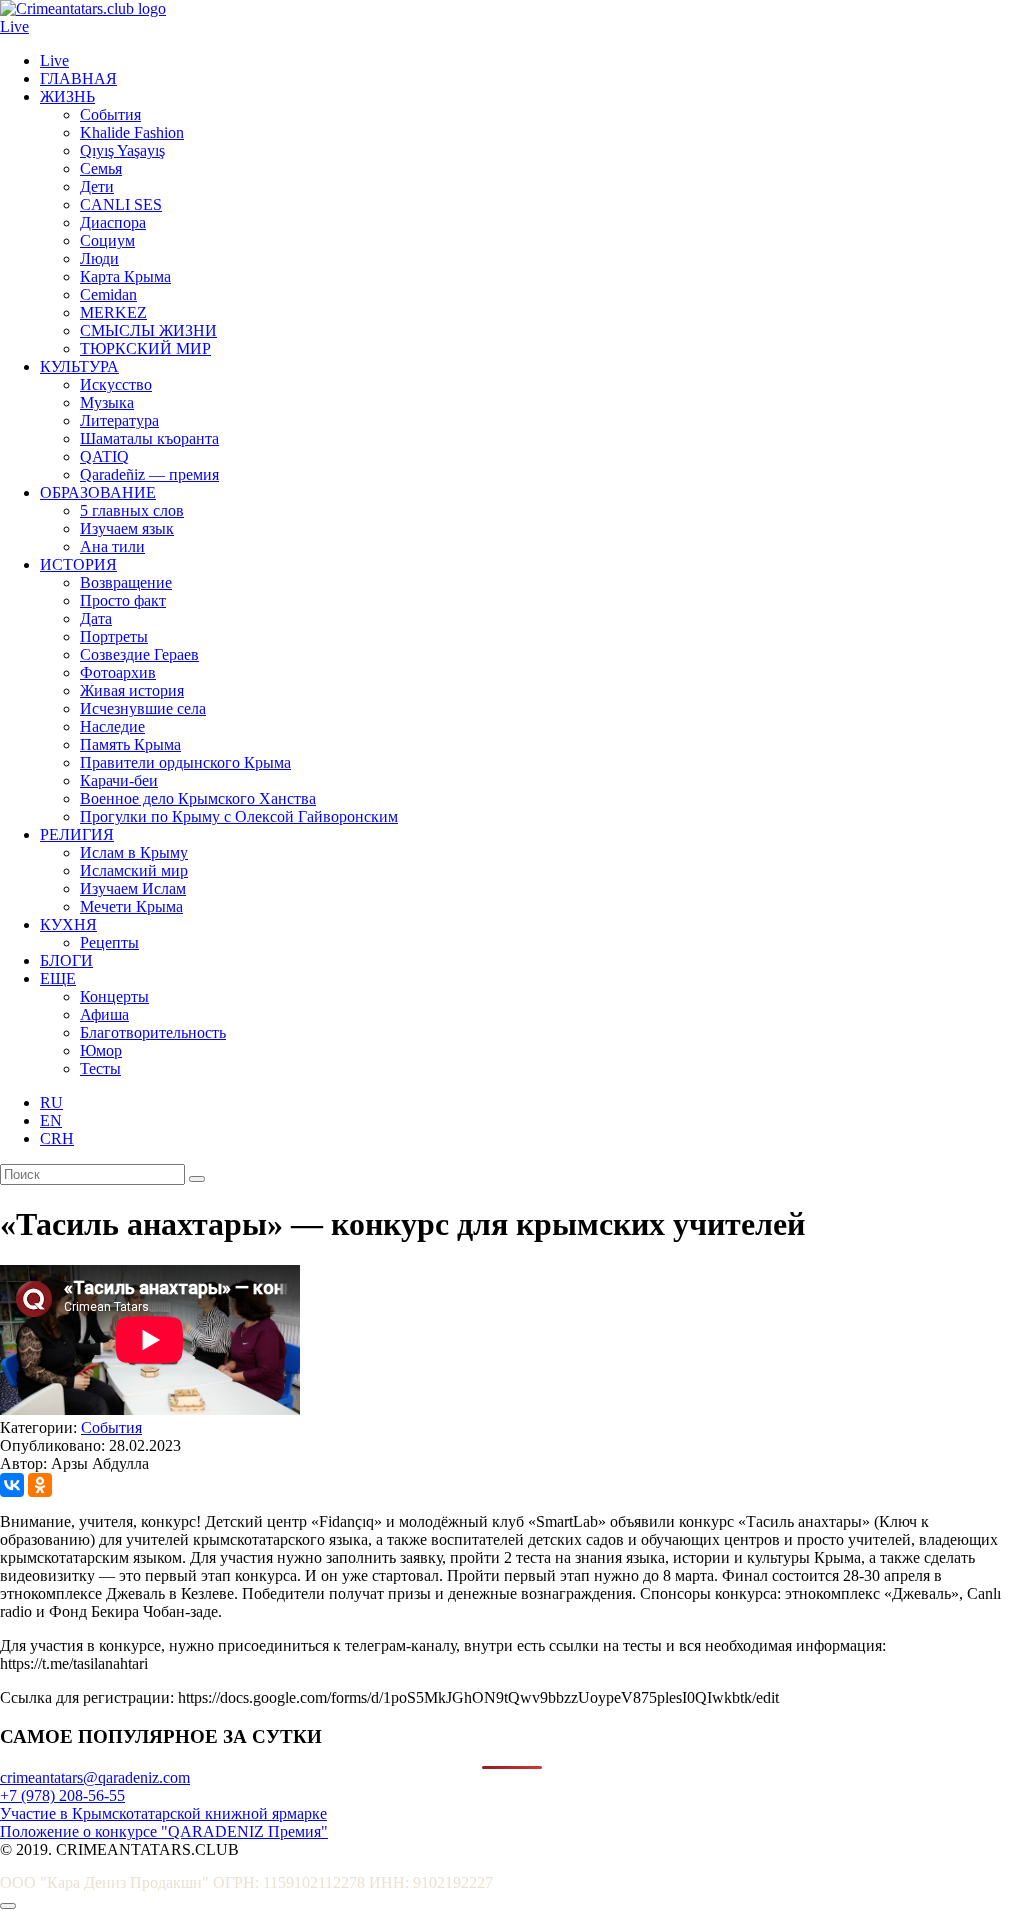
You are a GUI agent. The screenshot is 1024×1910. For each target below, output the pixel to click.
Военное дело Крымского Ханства (198, 798)
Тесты (100, 1068)
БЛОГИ (66, 960)
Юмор (101, 1050)
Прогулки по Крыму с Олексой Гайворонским (239, 816)
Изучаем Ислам (133, 888)
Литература (119, 420)
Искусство (116, 384)
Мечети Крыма (131, 906)
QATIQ (104, 456)
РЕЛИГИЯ (77, 834)
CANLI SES (121, 204)
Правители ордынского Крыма (185, 762)
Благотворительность (153, 1032)
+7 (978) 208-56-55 (62, 1795)
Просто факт (123, 600)
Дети (97, 186)
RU (51, 1102)
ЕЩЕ (58, 978)
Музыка (107, 402)
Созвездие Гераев (139, 654)
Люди (99, 258)
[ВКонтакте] (12, 1485)
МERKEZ (113, 312)
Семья (101, 168)
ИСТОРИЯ (78, 564)
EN (51, 1120)
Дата (96, 618)
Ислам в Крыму (134, 852)
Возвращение (126, 582)
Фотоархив (118, 672)
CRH (57, 1138)
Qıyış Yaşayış (122, 150)
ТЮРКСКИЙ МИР (145, 348)
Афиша (104, 1014)
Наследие (112, 726)
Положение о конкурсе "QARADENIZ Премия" (164, 1831)
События (110, 114)
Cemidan (108, 294)
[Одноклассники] (40, 1485)
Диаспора (113, 222)
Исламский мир (134, 870)
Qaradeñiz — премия (149, 474)
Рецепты (109, 942)
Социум (107, 240)
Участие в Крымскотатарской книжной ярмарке (163, 1813)
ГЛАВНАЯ (78, 78)
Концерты (114, 996)
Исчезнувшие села (143, 708)
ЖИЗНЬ (67, 96)
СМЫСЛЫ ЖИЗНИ (148, 330)
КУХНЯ (68, 924)
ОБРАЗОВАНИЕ (98, 492)
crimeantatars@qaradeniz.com (95, 1777)
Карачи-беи (119, 780)
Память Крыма (130, 744)
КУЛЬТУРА (79, 366)
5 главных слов (132, 510)
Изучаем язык (127, 528)
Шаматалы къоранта (149, 438)
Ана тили (112, 546)
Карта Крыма (125, 276)
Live (14, 26)
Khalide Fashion (132, 132)
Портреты (114, 636)
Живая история (132, 690)
